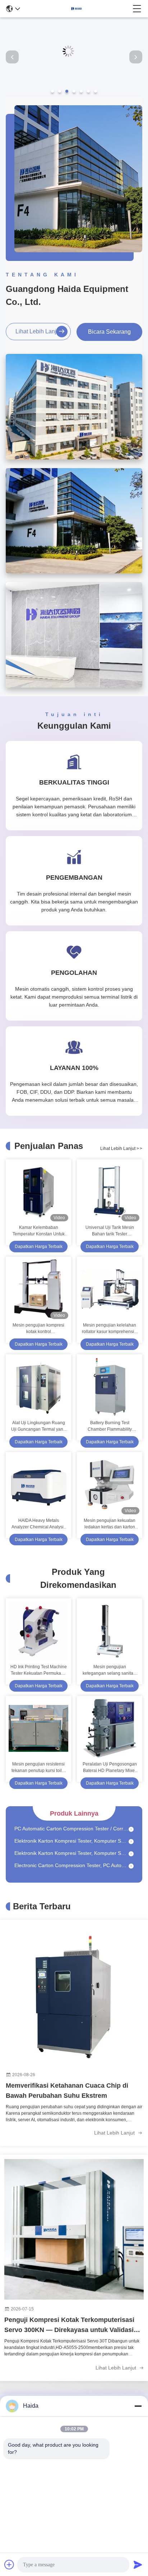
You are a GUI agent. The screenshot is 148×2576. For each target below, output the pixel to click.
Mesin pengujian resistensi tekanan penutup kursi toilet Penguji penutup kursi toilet (38, 1768)
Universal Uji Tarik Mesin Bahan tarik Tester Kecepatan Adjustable (110, 1231)
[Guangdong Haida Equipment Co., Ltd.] (77, 9)
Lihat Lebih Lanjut (38, 331)
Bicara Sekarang (109, 332)
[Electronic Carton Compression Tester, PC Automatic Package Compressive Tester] (131, 1856)
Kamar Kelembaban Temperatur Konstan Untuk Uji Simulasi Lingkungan (39, 1231)
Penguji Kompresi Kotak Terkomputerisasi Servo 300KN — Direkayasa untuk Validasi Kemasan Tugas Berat (69, 2326)
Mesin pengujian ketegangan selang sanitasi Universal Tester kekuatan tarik (110, 1670)
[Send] (138, 2564)
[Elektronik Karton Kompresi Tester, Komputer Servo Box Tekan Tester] (131, 1832)
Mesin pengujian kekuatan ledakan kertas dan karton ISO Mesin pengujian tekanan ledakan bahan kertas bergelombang (110, 1524)
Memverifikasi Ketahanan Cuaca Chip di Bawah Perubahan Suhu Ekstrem (67, 2091)
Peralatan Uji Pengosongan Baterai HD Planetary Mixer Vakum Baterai (110, 1768)
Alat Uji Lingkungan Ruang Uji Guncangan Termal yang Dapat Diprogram (38, 1426)
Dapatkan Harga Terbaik (39, 1247)
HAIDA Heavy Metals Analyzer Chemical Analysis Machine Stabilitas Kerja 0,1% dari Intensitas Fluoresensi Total (39, 1524)
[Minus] (138, 2406)
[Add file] (9, 2564)
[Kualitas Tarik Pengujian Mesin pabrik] (74, 95)
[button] (52, 91)
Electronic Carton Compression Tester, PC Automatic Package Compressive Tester (71, 1856)
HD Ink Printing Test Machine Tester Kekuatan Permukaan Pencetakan (39, 1670)
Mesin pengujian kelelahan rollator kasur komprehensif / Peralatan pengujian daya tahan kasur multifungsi (110, 1329)
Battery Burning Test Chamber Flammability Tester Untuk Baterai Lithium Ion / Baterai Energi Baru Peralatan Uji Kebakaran (110, 1426)
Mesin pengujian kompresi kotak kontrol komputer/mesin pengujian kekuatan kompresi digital (39, 1329)
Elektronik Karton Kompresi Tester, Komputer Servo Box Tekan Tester (71, 1831)
